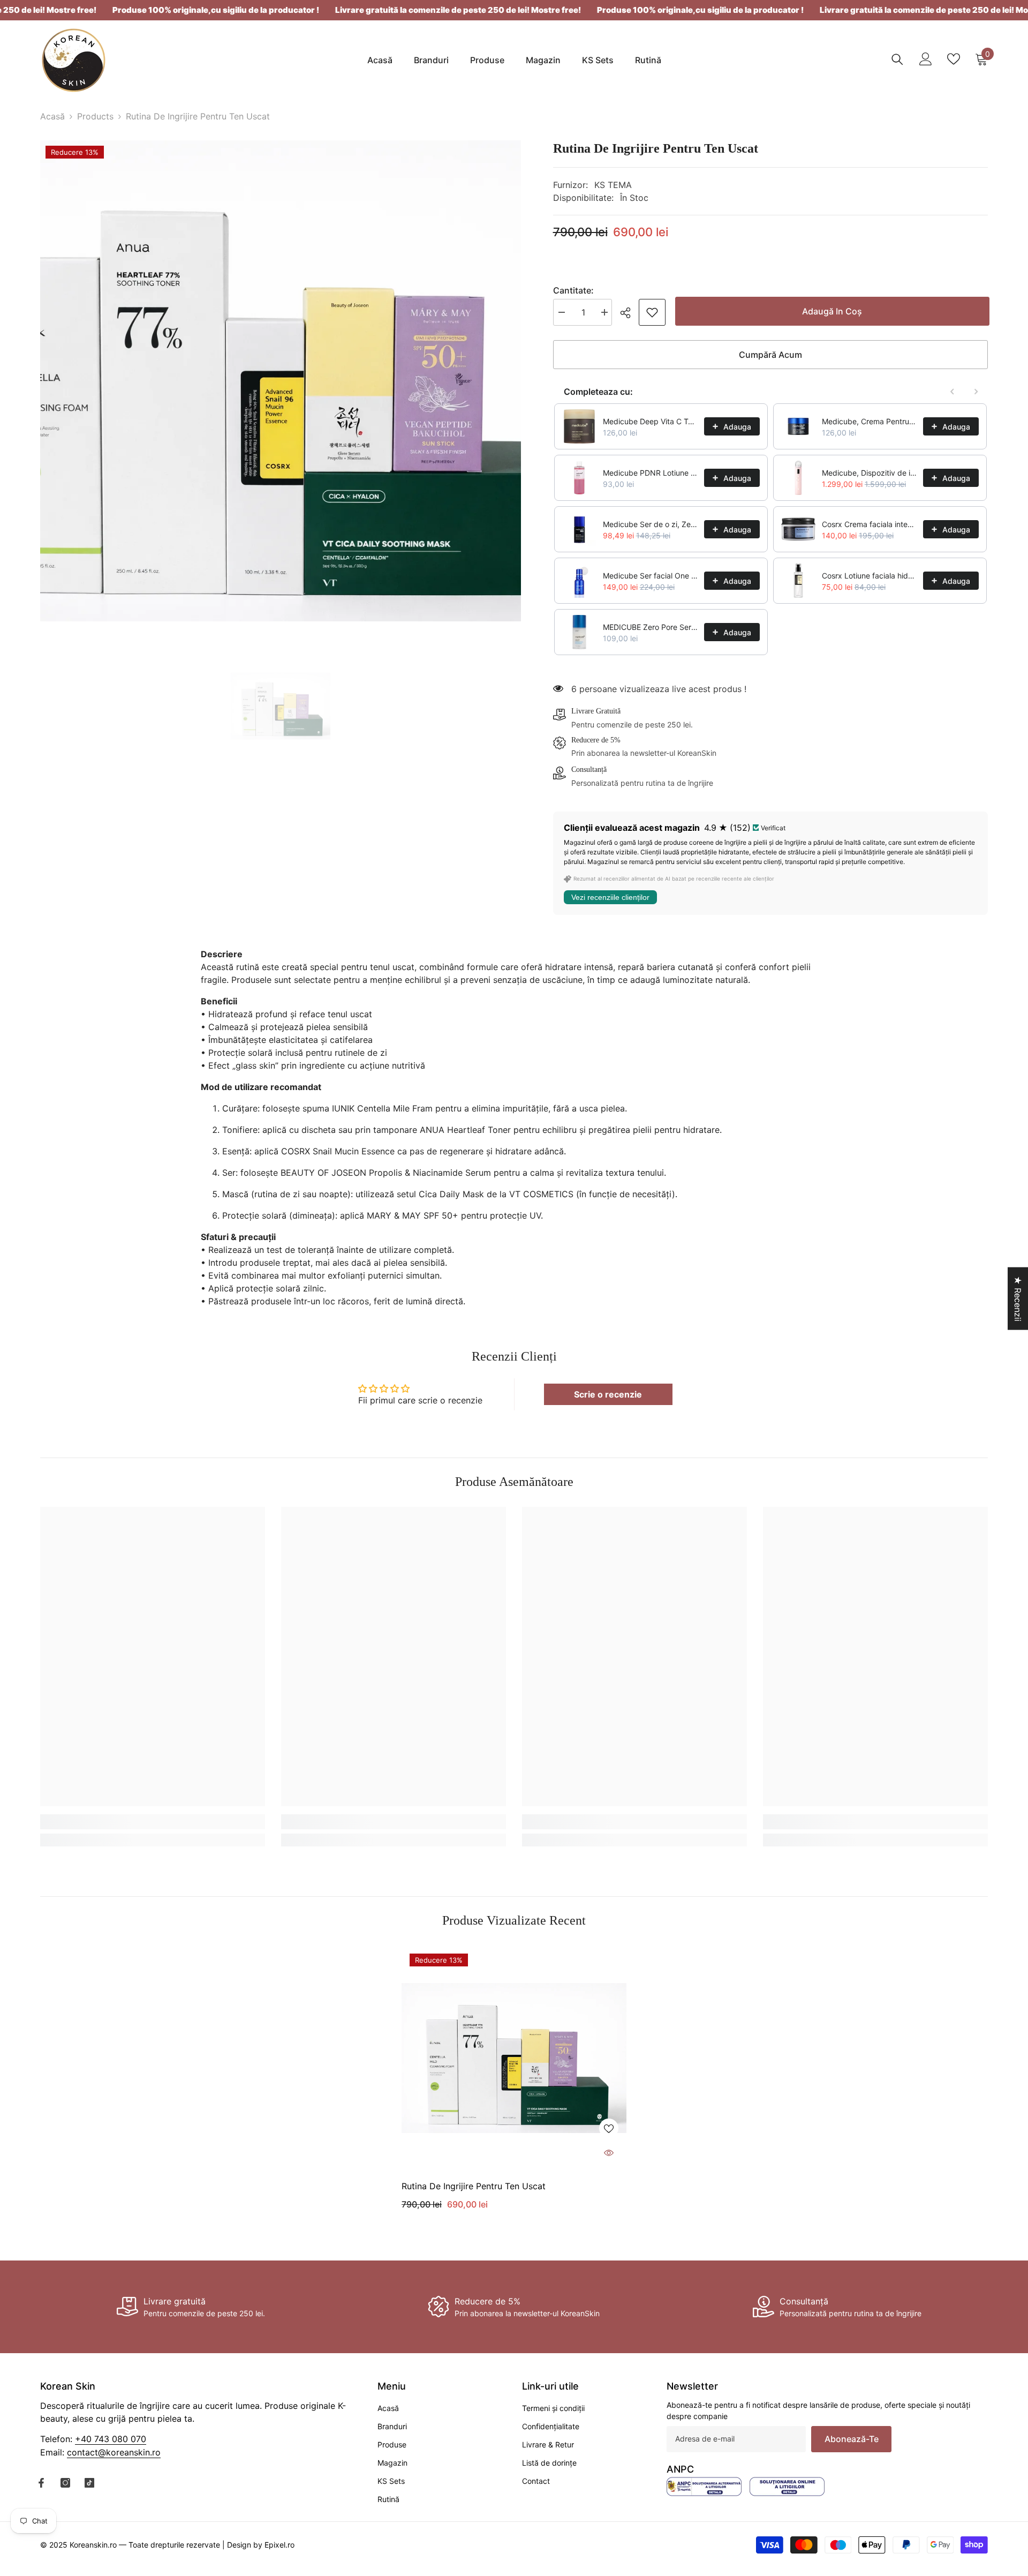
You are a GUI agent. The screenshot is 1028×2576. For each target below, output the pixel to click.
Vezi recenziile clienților (610, 897)
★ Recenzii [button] (1018, 1298)
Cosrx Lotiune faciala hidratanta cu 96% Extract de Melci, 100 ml (869, 576)
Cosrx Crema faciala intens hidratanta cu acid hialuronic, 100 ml (869, 524)
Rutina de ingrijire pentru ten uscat (474, 2186)
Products (95, 116)
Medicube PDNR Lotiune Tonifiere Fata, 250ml (650, 473)
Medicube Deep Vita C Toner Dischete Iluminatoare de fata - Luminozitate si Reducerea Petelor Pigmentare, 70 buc (650, 421)
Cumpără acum (770, 355)
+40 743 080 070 (111, 2439)
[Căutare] (897, 59)
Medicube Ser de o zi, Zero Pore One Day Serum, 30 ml (650, 524)
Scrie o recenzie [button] (608, 1394)
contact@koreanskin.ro (114, 2452)
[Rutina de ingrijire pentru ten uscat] (514, 2058)
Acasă (52, 116)
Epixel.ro (279, 2545)
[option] (281, 381)
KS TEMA (613, 185)
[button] (197, 2476)
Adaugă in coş (830, 311)
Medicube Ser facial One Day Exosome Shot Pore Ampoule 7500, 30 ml (650, 576)
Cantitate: (573, 290)
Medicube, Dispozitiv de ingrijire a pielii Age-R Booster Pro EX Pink (869, 473)
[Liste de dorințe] (954, 59)
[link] (652, 312)
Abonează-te (852, 2439)
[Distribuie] (629, 313)
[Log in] (926, 59)
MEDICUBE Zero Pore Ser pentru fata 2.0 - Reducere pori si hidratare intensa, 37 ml (650, 627)
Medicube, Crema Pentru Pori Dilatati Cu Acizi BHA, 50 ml (869, 421)
